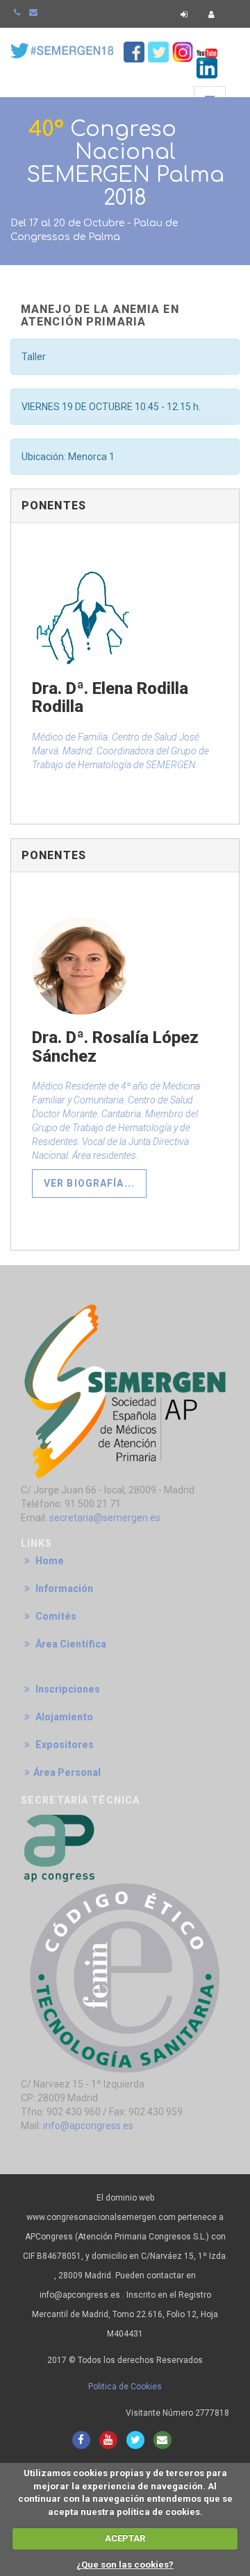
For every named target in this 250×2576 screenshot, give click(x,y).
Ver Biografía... (89, 1183)
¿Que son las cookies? (125, 2565)
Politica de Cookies (125, 2387)
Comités (55, 1616)
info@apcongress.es (88, 2126)
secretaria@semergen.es (105, 1518)
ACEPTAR (125, 2538)
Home (49, 1561)
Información (63, 1588)
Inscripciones (67, 1689)
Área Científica (70, 1644)
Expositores (64, 1745)
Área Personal (67, 1772)
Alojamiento (63, 1717)
